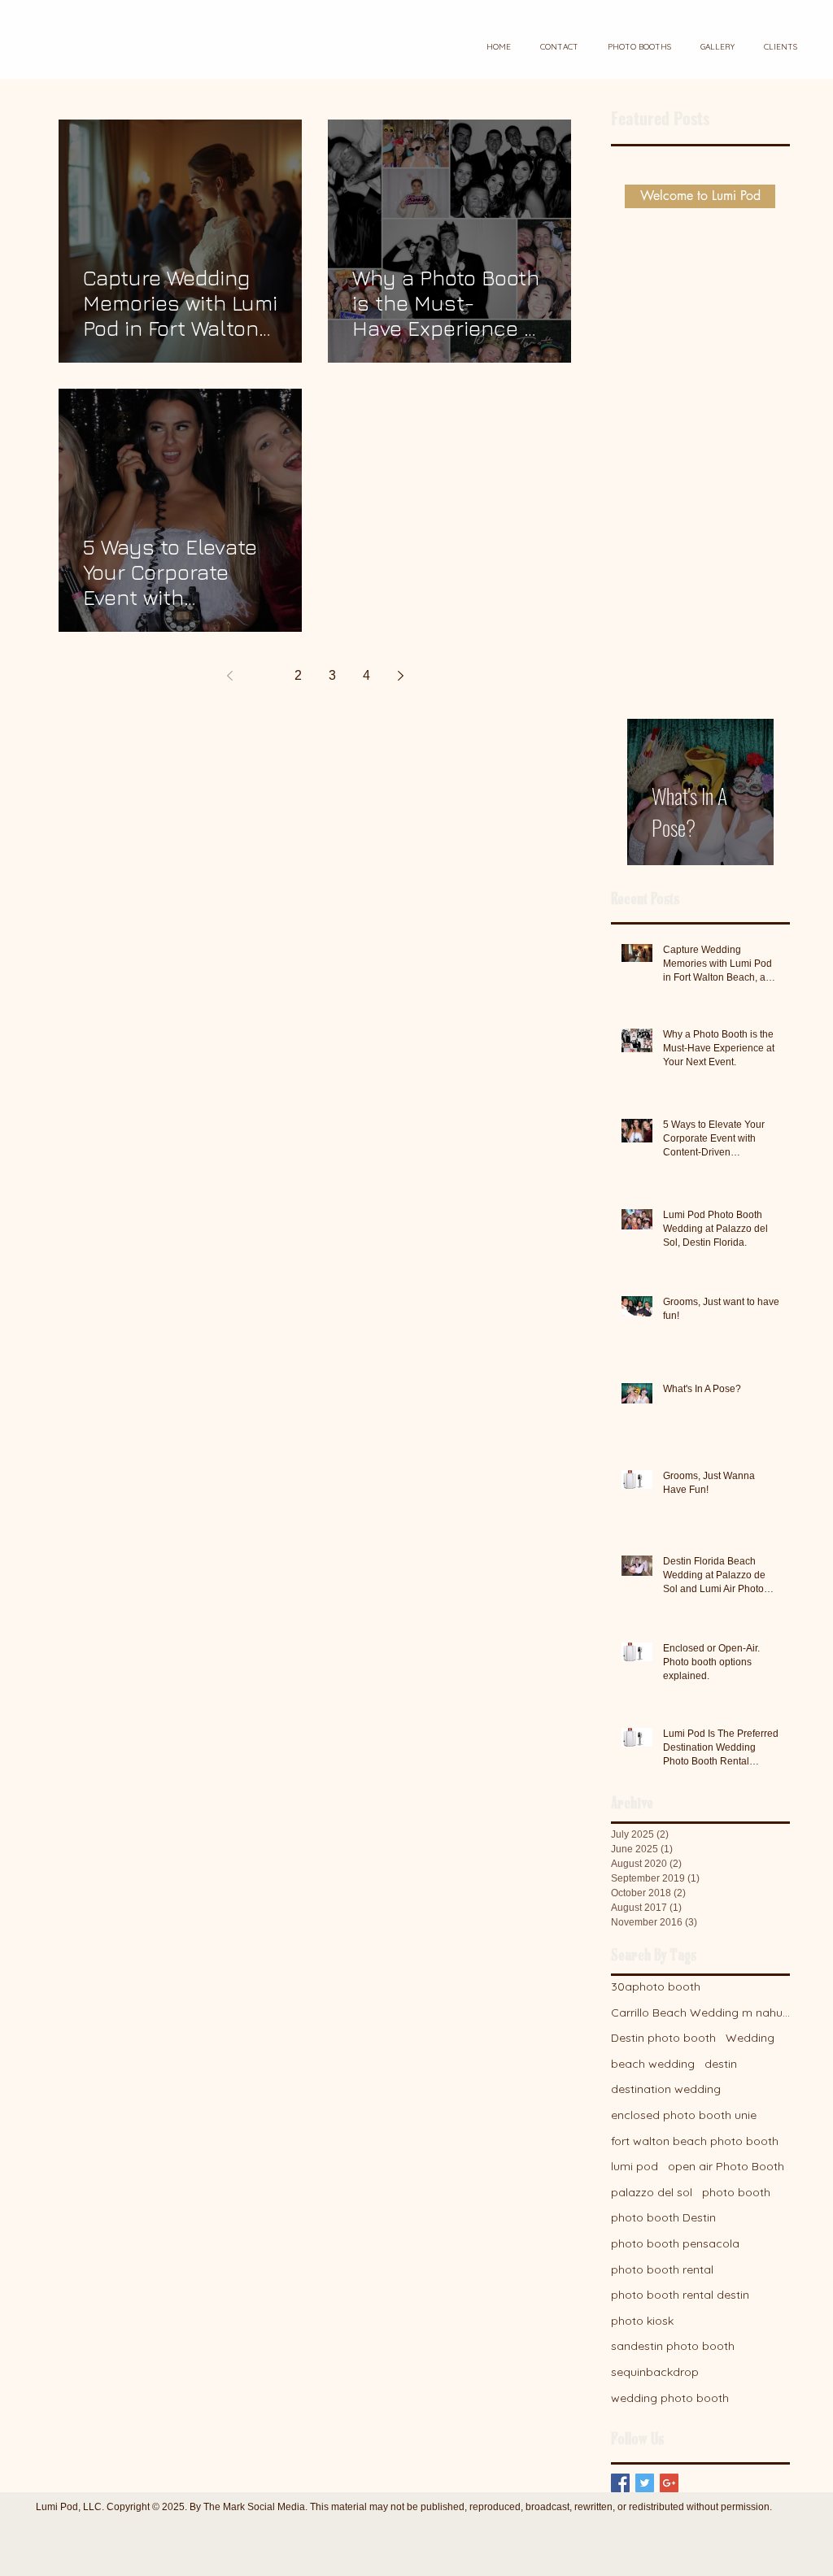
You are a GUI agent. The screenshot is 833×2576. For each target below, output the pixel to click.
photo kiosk (642, 2321)
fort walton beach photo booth (695, 2141)
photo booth (736, 2192)
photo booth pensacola (675, 2243)
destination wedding (666, 2089)
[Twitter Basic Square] (645, 2483)
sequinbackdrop (655, 2372)
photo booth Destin (663, 2217)
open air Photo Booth (726, 2166)
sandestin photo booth (673, 2346)
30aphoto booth (656, 1986)
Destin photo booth (663, 2038)
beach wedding (653, 2064)
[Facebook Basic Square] (620, 2483)
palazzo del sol (652, 2192)
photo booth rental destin (680, 2295)
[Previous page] (229, 676)
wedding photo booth (670, 2398)
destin (721, 2064)
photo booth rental (662, 2269)
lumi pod (635, 2166)
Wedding (750, 2038)
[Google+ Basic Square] (669, 2483)
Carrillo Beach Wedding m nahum (700, 2012)
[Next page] (400, 676)
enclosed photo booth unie (684, 2115)
